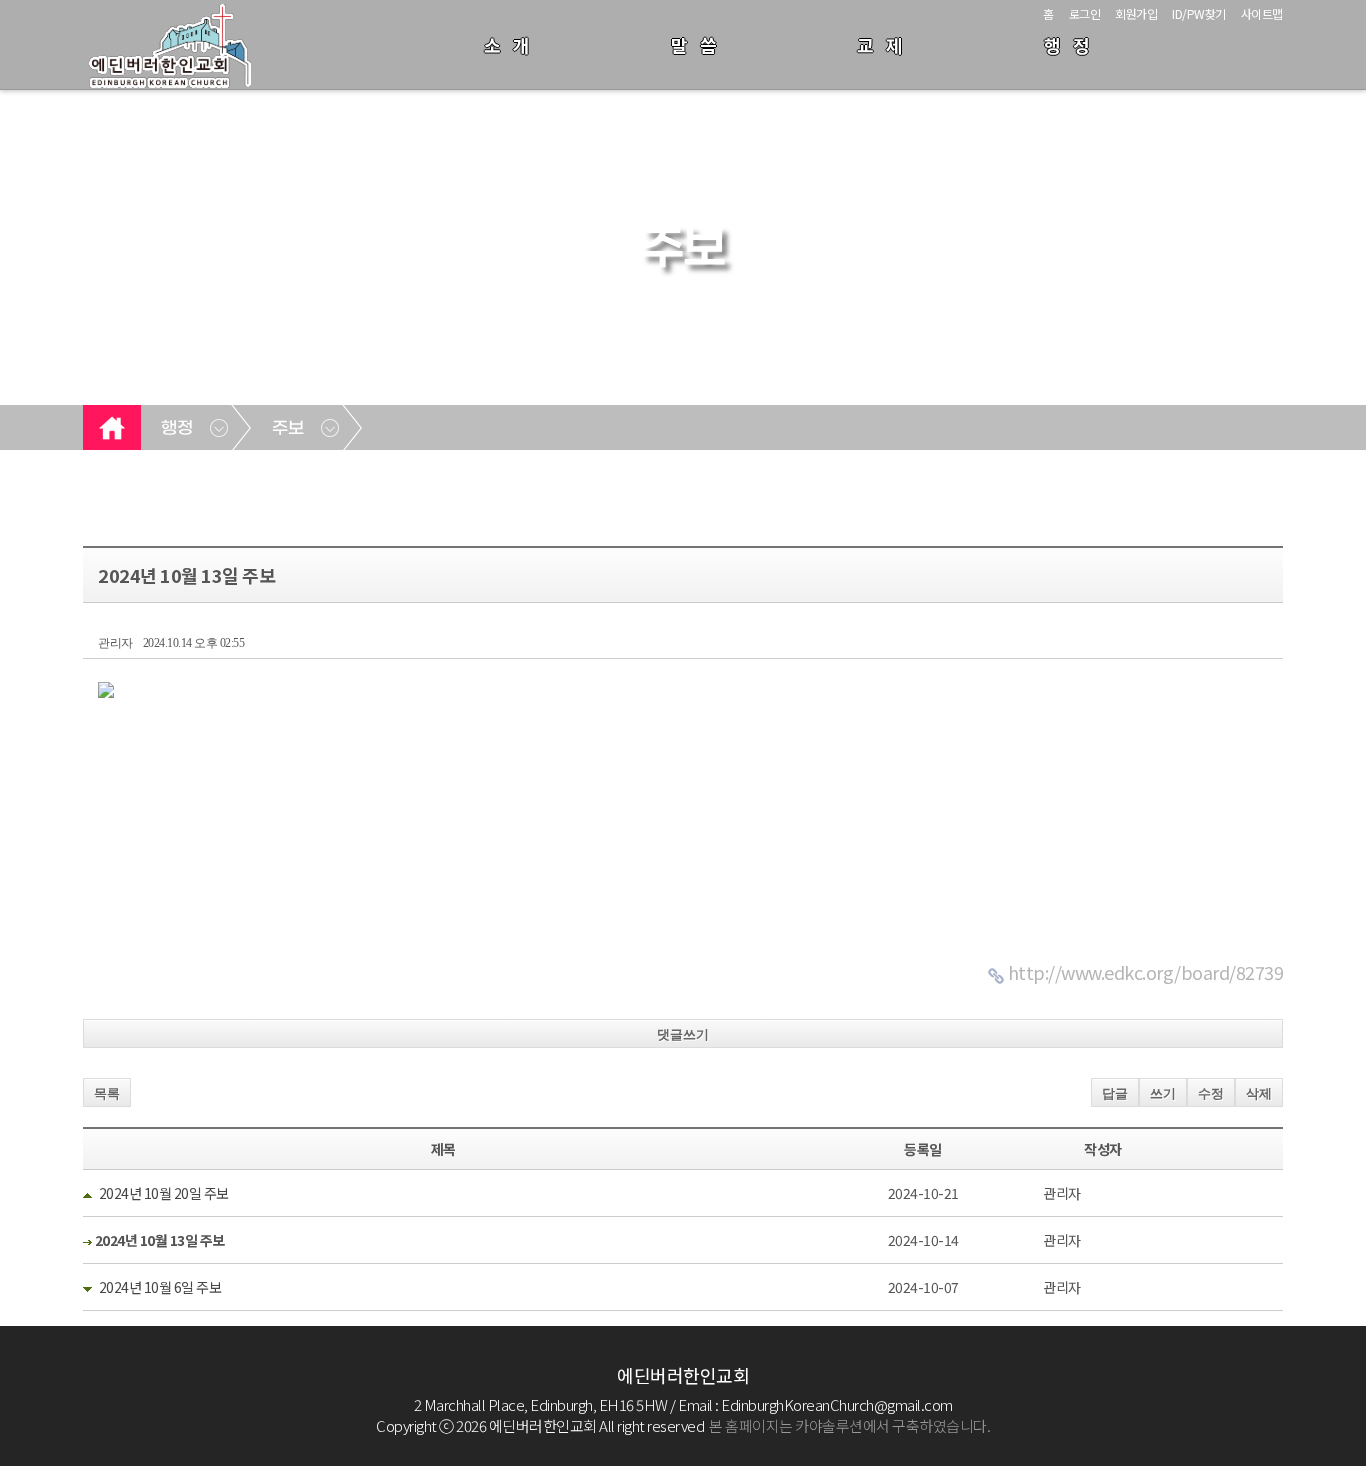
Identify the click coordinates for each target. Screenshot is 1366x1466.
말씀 (700, 45)
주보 (287, 429)
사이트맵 (1262, 13)
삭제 (1259, 1093)
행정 (1073, 45)
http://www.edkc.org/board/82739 (1146, 972)
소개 (513, 45)
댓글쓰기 (683, 1034)
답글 (1115, 1093)
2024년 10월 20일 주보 (164, 1193)
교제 (886, 45)
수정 (1211, 1093)
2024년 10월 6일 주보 (160, 1287)
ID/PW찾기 (1199, 13)
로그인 (1085, 13)
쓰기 (1163, 1093)
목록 (107, 1093)
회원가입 (1136, 13)
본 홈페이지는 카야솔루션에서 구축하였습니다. (849, 1425)
